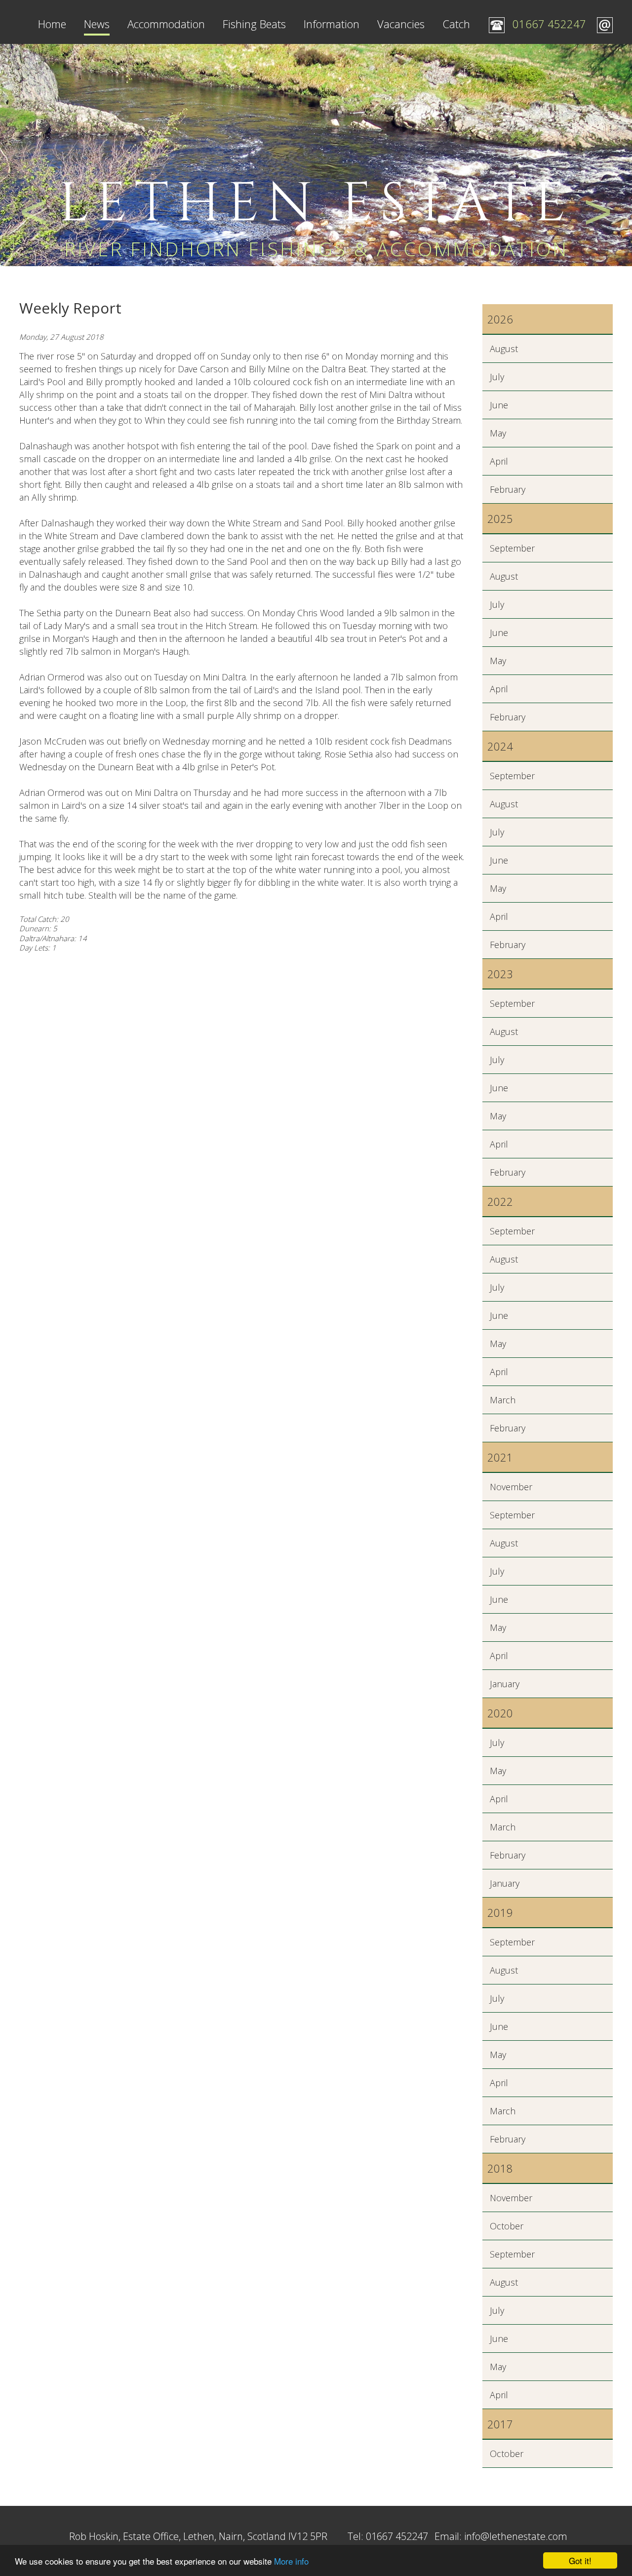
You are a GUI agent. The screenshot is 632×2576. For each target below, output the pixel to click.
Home (52, 24)
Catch (456, 24)
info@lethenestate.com (516, 2536)
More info (291, 2561)
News (97, 24)
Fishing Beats (254, 24)
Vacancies (401, 24)
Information (332, 24)
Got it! (580, 2560)
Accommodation (166, 24)
